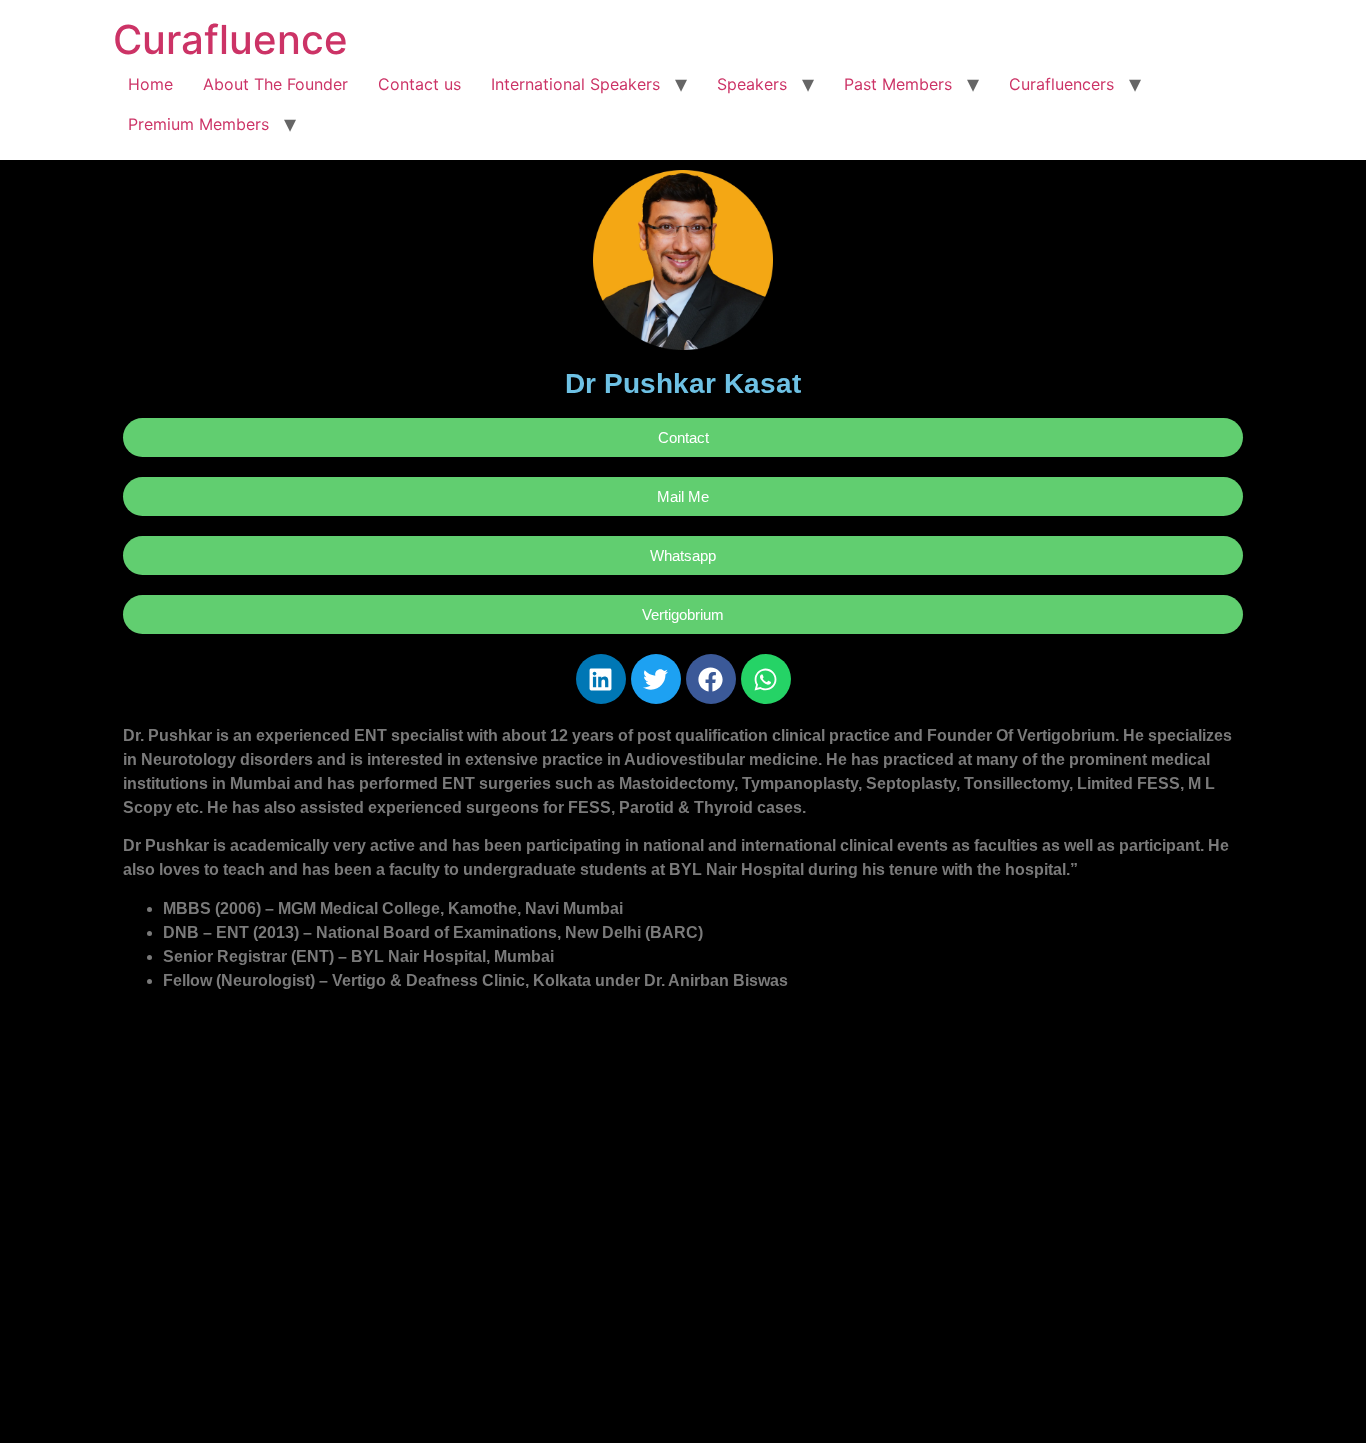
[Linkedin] (601, 679)
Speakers (752, 84)
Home (150, 84)
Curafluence (230, 39)
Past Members (898, 84)
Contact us (419, 84)
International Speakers (575, 84)
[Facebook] (711, 679)
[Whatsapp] (766, 679)
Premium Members (198, 124)
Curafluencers (1061, 84)
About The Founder (275, 84)
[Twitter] (656, 679)
